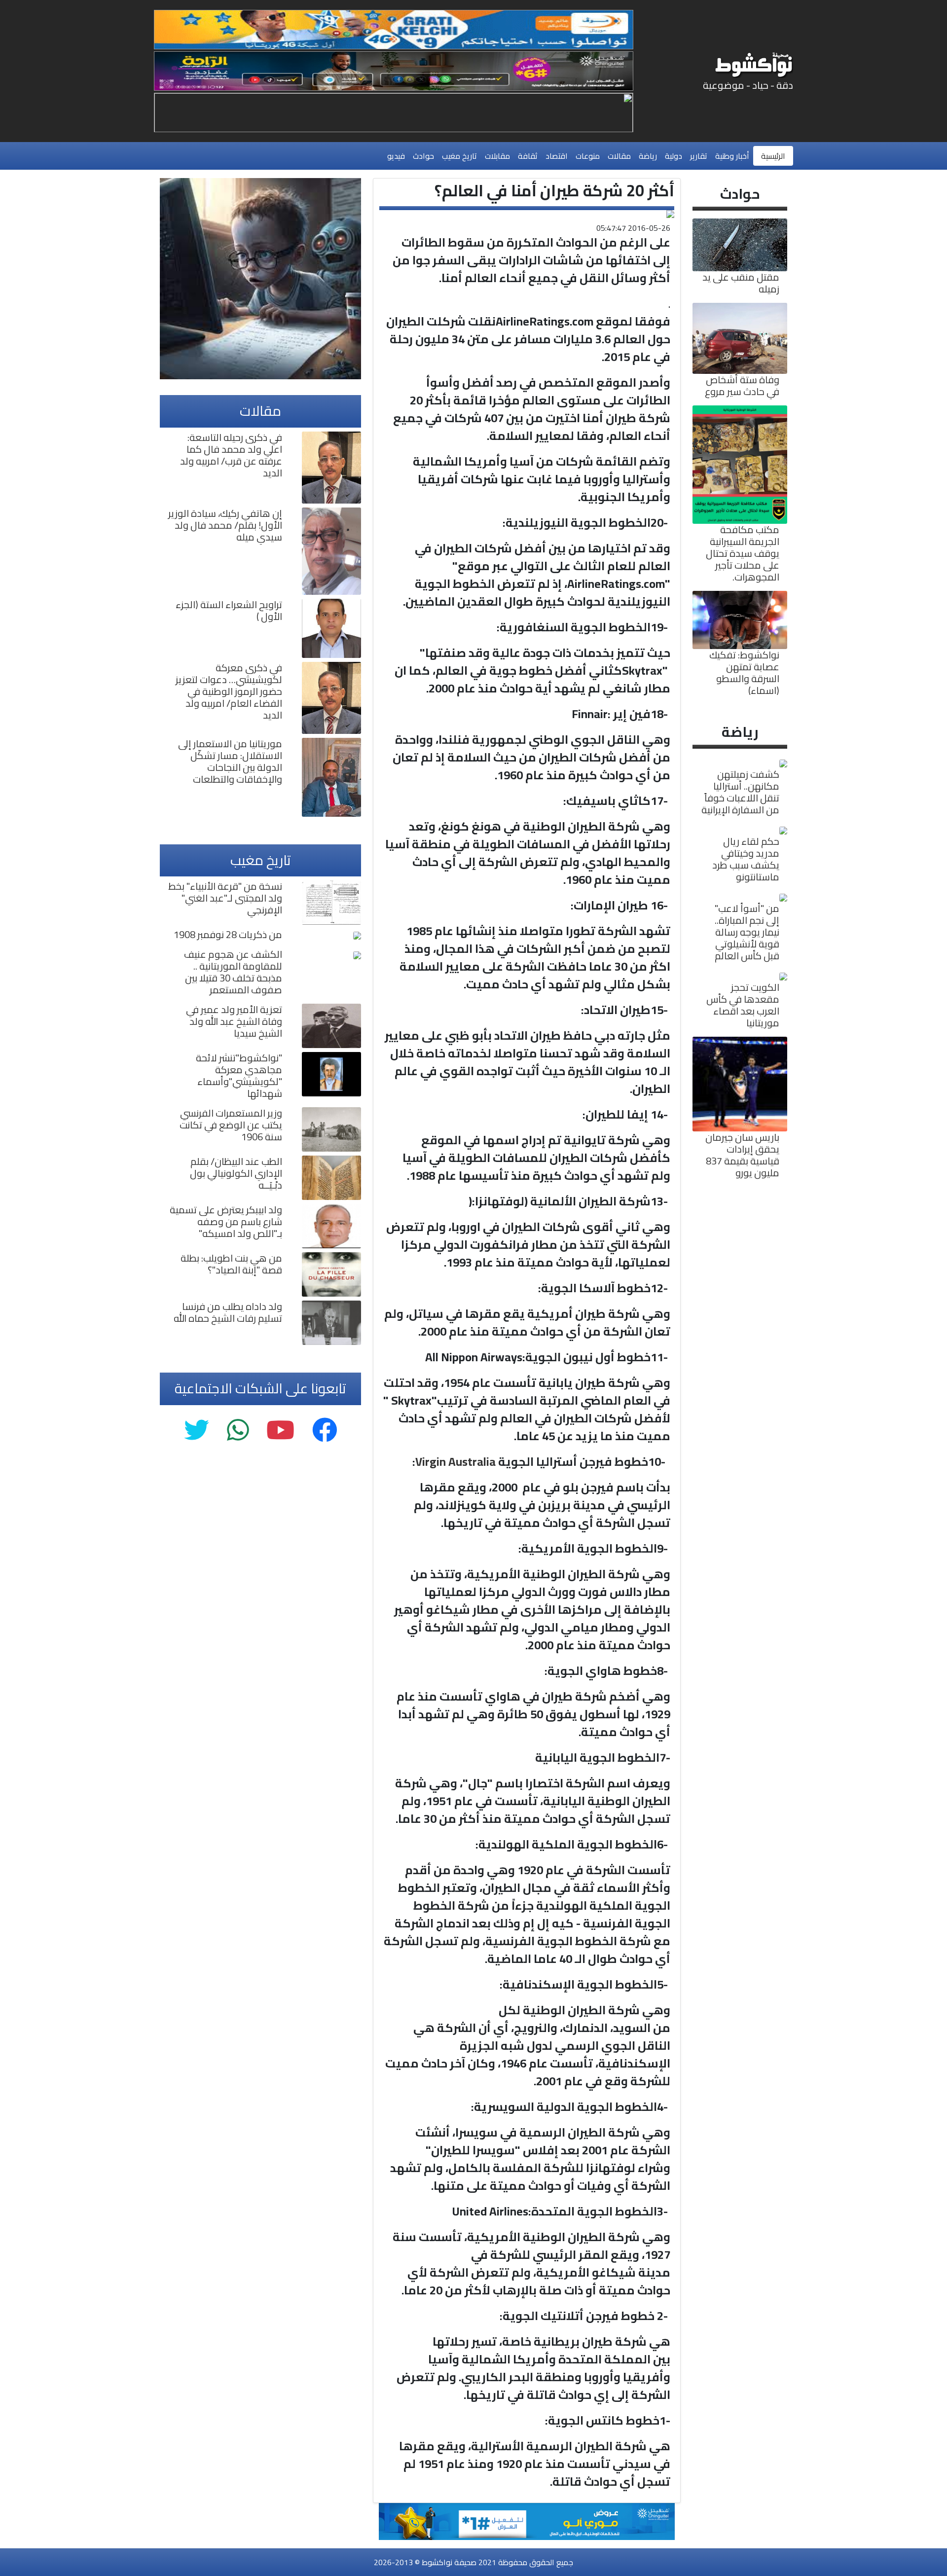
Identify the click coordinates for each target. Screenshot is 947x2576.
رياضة (648, 156)
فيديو (396, 156)
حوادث (423, 156)
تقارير (699, 156)
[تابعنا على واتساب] (238, 1431)
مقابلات (497, 156)
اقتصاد (557, 156)
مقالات (619, 156)
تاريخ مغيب (459, 156)
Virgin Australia (455, 1462)
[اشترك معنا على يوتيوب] (280, 1431)
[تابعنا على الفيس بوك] (325, 1431)
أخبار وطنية (732, 156)
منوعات (588, 156)
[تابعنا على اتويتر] (197, 1431)
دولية (674, 156)
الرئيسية (773, 156)
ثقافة (528, 156)
